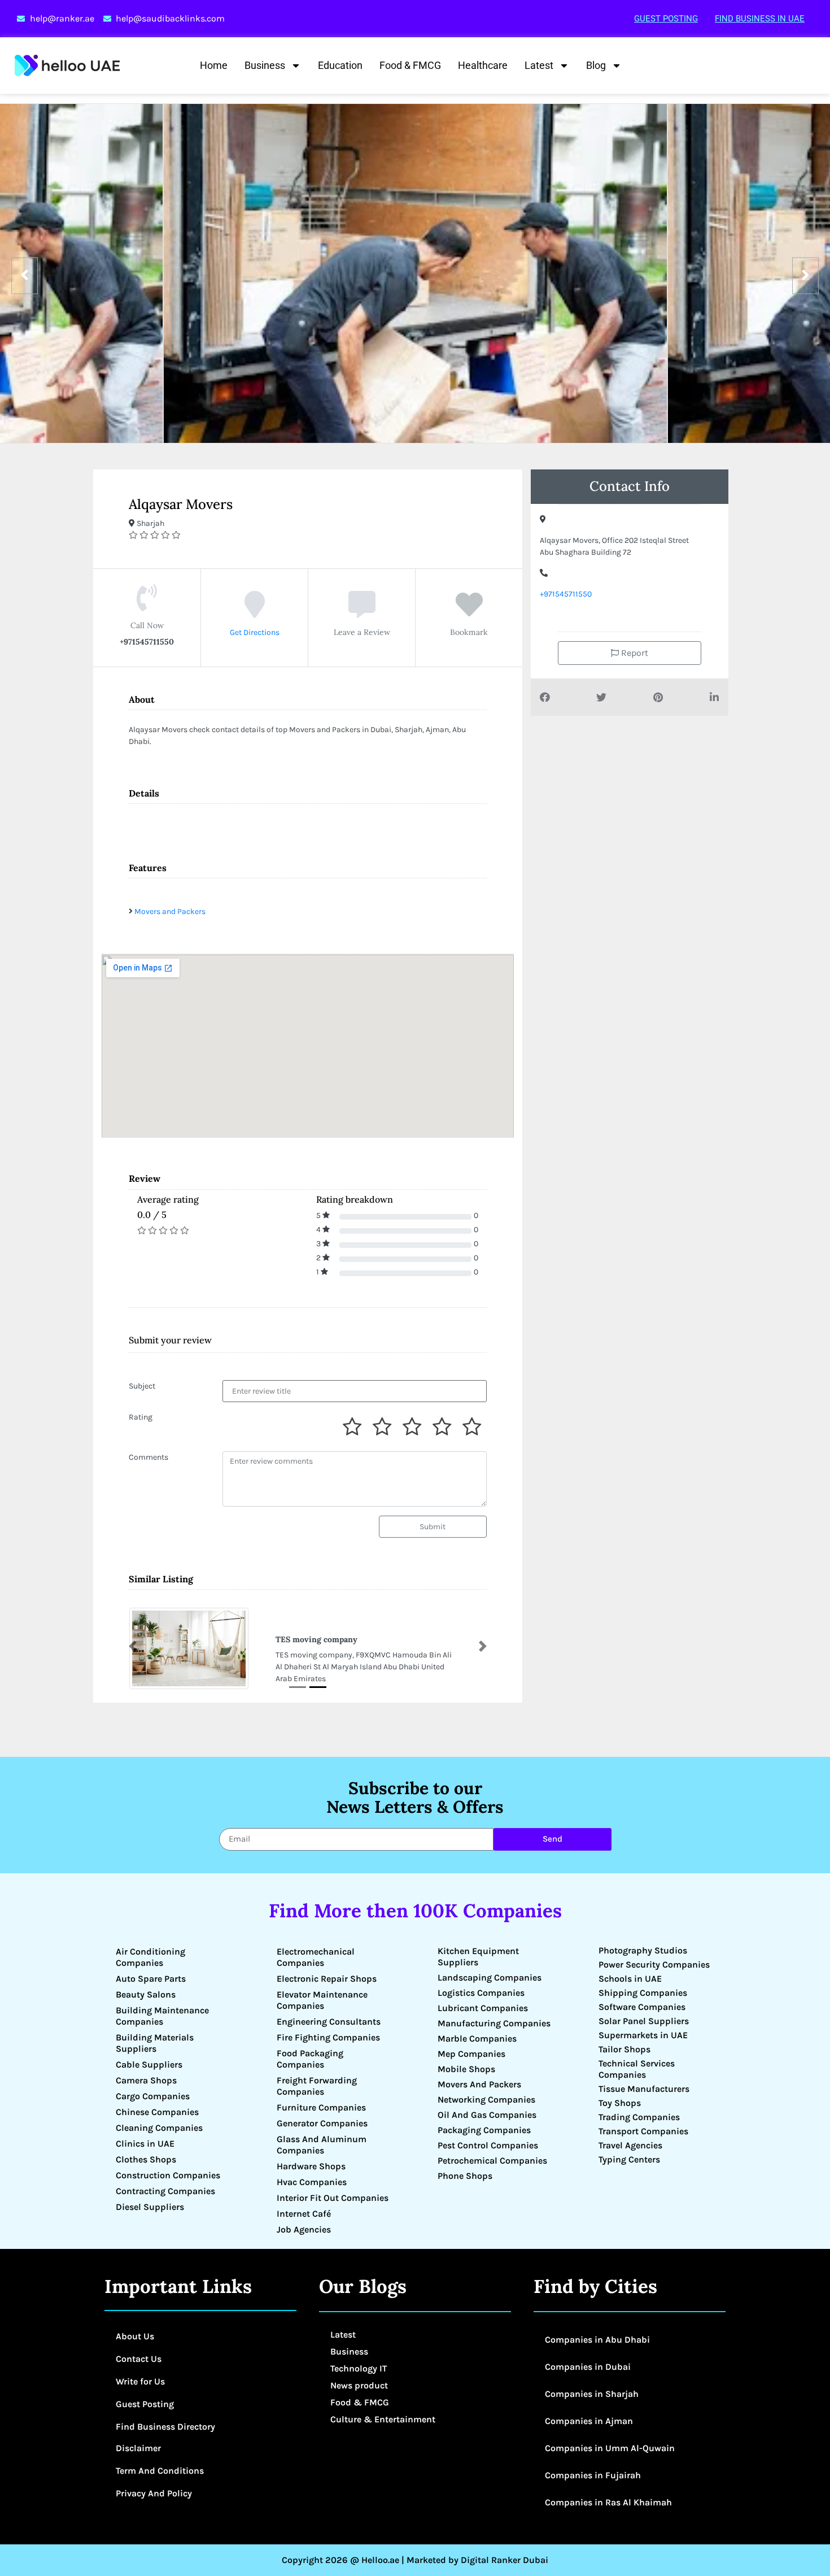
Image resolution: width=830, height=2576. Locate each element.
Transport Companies (643, 2131)
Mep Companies (471, 2054)
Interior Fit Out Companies (333, 2198)
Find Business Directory (165, 2427)
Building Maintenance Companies (162, 2016)
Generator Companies (322, 2123)
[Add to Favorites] (469, 613)
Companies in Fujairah (593, 2475)
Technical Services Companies (637, 2069)
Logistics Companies (481, 1993)
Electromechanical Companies (316, 1957)
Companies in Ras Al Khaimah (608, 2502)
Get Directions (255, 632)
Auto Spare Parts (151, 1979)
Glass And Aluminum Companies (322, 2145)
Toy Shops (620, 2103)
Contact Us (139, 2359)
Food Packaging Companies (310, 2059)
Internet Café (304, 2214)
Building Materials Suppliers (155, 2043)
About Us (135, 2336)
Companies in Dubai (588, 2367)
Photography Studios (643, 1950)
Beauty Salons (146, 1994)
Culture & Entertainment (383, 2419)
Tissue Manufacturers (644, 2089)
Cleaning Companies (159, 2128)
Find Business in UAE (760, 19)
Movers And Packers (479, 2084)
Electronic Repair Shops (327, 1979)
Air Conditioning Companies (150, 1957)
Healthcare (483, 65)
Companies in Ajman (589, 2421)
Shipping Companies (643, 1993)
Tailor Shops (624, 2049)
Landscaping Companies (490, 1977)
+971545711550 (566, 594)
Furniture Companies (321, 2107)
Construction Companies (168, 2175)
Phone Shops (465, 2176)
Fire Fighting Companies (328, 2037)
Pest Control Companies (488, 2145)
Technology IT (359, 2368)
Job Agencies (304, 2229)
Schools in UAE (630, 1979)
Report (634, 653)
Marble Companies (477, 2038)
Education (340, 65)
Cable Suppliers (149, 2064)
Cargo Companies (153, 2096)
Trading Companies (639, 2117)
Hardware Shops (311, 2166)
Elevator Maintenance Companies (322, 2000)
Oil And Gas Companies (487, 2115)
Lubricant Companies (483, 2008)
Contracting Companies (165, 2191)
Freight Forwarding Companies (317, 2086)
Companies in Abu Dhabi (597, 2340)
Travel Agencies (630, 2145)
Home (214, 65)
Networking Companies (486, 2099)
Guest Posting (666, 19)
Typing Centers (629, 2159)
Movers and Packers (170, 911)
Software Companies (642, 2007)
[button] (133, 1646)
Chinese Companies (157, 2112)
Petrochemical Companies (492, 2161)
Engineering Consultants (329, 2022)
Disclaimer (138, 2448)
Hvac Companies (312, 2182)
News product (359, 2385)
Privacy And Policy (154, 2493)
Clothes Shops (146, 2159)
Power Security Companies (654, 1964)
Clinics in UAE (145, 2144)
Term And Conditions (160, 2471)
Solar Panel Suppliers (644, 2021)
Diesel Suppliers (150, 2207)
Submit (433, 1527)
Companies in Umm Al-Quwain (610, 2448)
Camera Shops (146, 2080)
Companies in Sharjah (592, 2394)
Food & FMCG (410, 65)
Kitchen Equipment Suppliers (478, 1957)
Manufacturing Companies (494, 2023)
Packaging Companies (484, 2130)
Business (265, 65)
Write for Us (140, 2381)
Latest (539, 65)
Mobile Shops (466, 2069)
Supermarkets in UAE (643, 2035)
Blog (596, 65)
